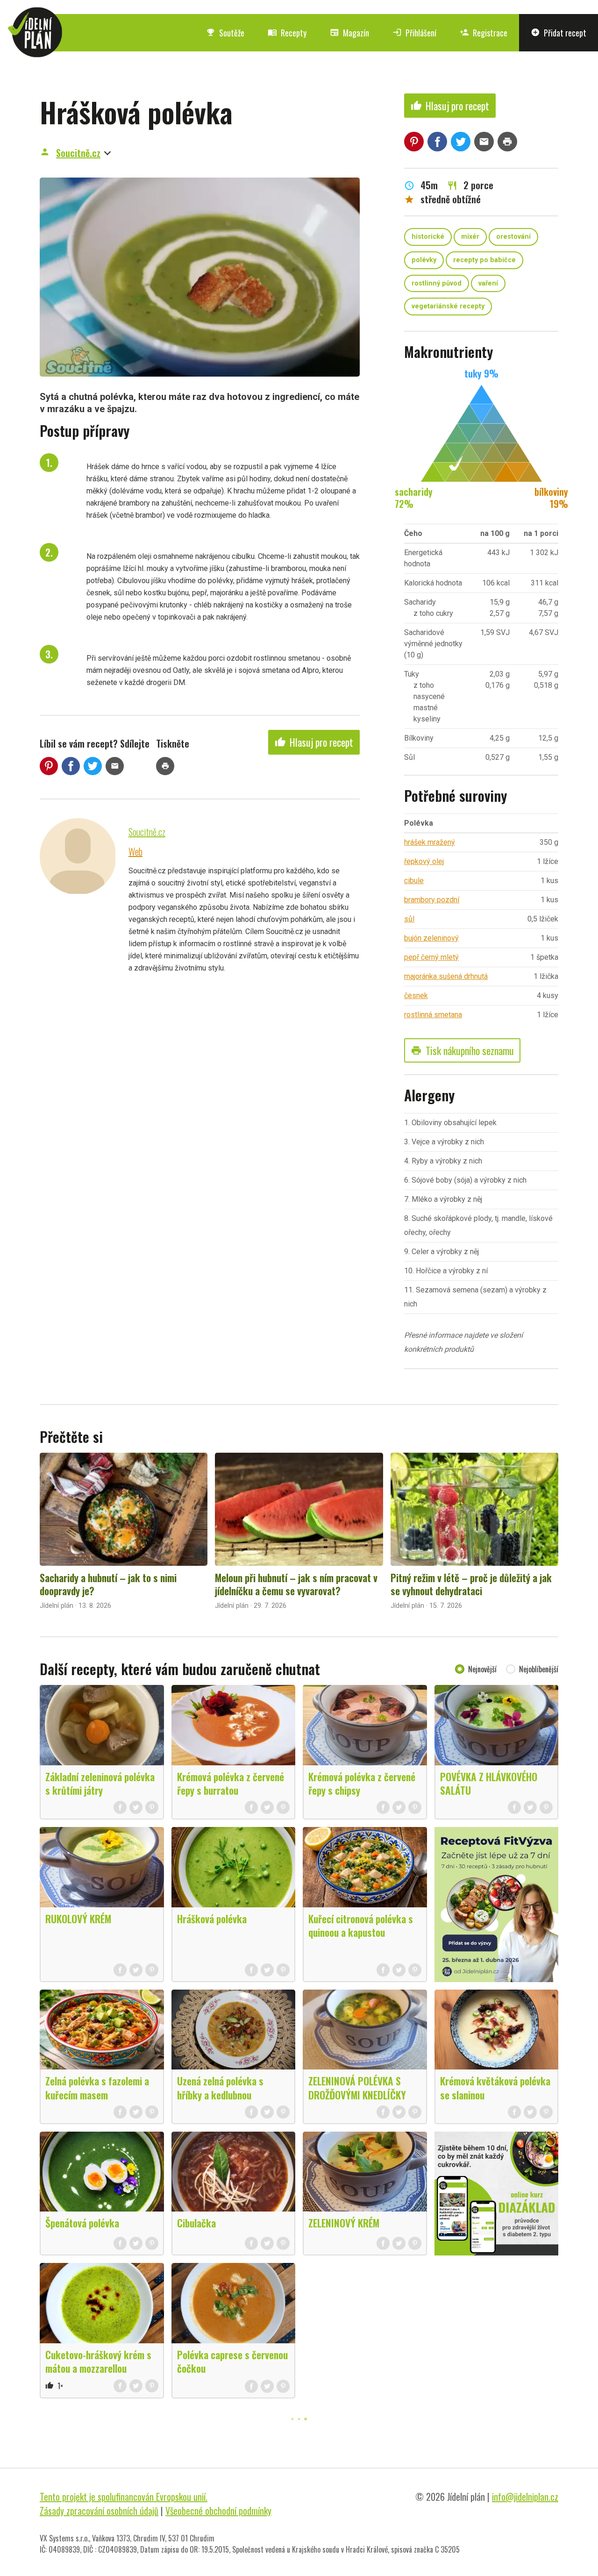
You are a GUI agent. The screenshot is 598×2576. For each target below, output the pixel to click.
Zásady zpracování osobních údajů (99, 2511)
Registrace (484, 33)
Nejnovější (482, 1669)
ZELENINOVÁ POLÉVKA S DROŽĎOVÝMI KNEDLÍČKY (357, 2087)
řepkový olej (424, 861)
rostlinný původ (437, 283)
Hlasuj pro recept (314, 742)
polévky (424, 260)
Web (135, 851)
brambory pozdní (432, 900)
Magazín (349, 33)
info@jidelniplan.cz (525, 2497)
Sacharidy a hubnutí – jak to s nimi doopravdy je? (108, 1584)
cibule (414, 881)
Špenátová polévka (82, 2223)
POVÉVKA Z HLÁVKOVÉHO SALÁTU (489, 1783)
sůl (409, 919)
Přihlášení (414, 33)
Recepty (287, 33)
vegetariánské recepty (448, 306)
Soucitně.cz (78, 153)
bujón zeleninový (431, 938)
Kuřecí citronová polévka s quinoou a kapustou (361, 1925)
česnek (416, 995)
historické (428, 237)
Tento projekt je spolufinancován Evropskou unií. (124, 2497)
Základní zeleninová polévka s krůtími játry (100, 1783)
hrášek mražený (430, 842)
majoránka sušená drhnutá (446, 976)
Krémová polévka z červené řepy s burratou (231, 1783)
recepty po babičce (484, 260)
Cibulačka (196, 2223)
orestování (513, 237)
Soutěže (225, 33)
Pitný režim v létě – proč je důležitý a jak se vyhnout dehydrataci (471, 1584)
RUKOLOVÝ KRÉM (78, 1919)
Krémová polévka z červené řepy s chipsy (362, 1783)
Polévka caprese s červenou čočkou (232, 2361)
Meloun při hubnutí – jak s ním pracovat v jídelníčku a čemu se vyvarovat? (296, 1584)
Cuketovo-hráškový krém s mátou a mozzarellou (98, 2361)
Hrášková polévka (212, 1919)
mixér (470, 237)
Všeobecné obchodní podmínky (218, 2511)
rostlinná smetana (433, 1015)
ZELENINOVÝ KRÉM (344, 2223)
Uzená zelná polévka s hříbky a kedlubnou (220, 2087)
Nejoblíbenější (539, 1669)
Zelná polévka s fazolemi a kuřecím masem (97, 2087)
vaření (488, 283)
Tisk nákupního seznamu (462, 1050)
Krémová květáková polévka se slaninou (495, 2087)
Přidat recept (559, 33)
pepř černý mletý (431, 957)
